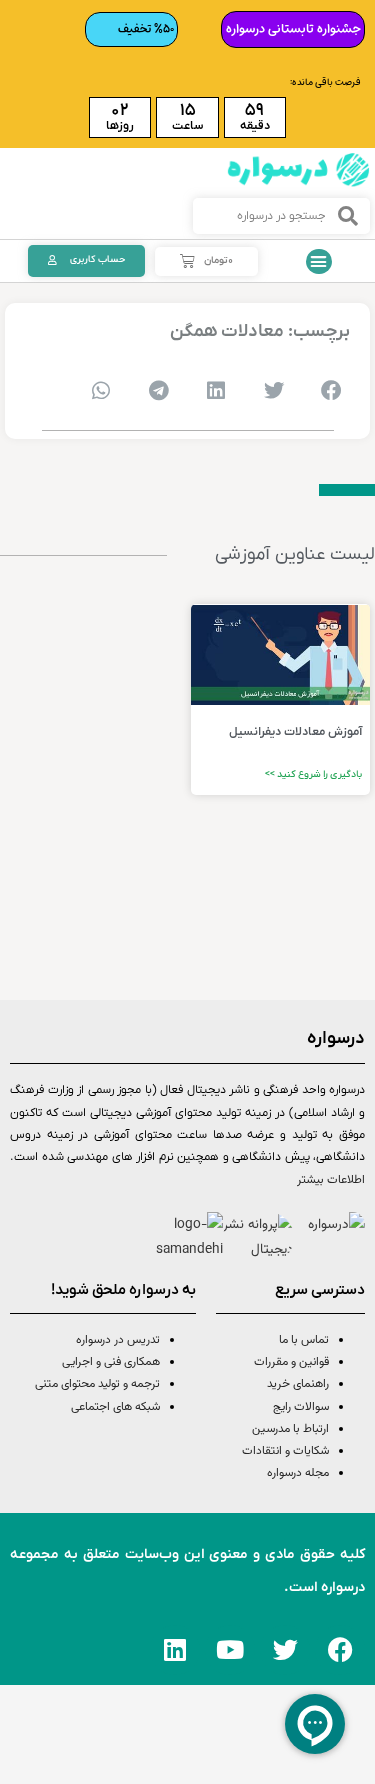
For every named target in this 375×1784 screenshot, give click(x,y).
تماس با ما (304, 1340)
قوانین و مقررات (291, 1362)
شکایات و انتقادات (285, 1451)
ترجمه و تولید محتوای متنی (97, 1384)
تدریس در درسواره (118, 1340)
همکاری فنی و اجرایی (109, 1362)
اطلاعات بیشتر (331, 1180)
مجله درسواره (298, 1473)
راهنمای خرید (298, 1384)
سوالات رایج (301, 1407)
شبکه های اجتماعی (115, 1407)
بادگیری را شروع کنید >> (313, 774)
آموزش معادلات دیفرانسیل (295, 732)
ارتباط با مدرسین (290, 1429)
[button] (319, 262)
